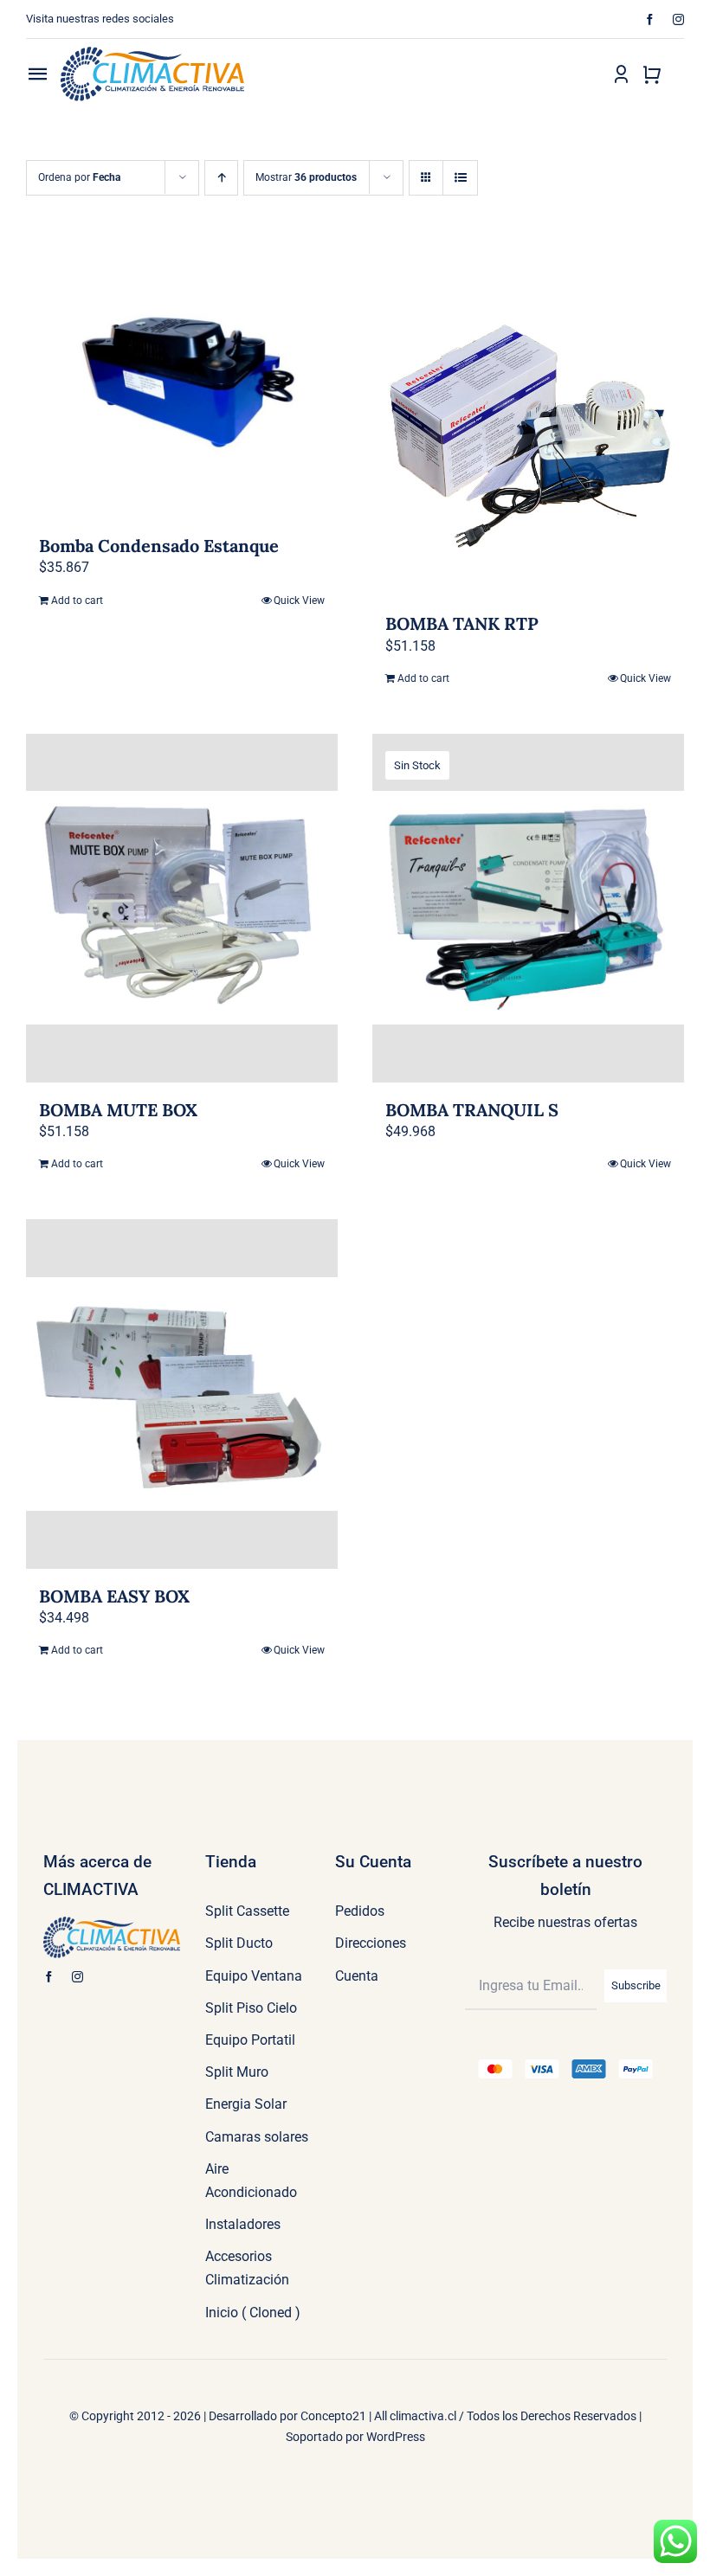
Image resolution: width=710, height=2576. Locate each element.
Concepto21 (333, 2416)
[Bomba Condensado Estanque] (182, 383)
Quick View (299, 601)
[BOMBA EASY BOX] (182, 1394)
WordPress (396, 2437)
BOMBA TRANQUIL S (472, 1110)
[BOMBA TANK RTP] (528, 422)
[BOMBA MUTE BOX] (182, 908)
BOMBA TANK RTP (462, 623)
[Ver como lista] (460, 178)
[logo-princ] (152, 53)
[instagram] (678, 19)
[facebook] (650, 19)
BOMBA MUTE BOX (118, 1110)
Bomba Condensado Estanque (159, 546)
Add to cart (77, 601)
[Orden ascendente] (221, 178)
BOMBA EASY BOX (114, 1596)
